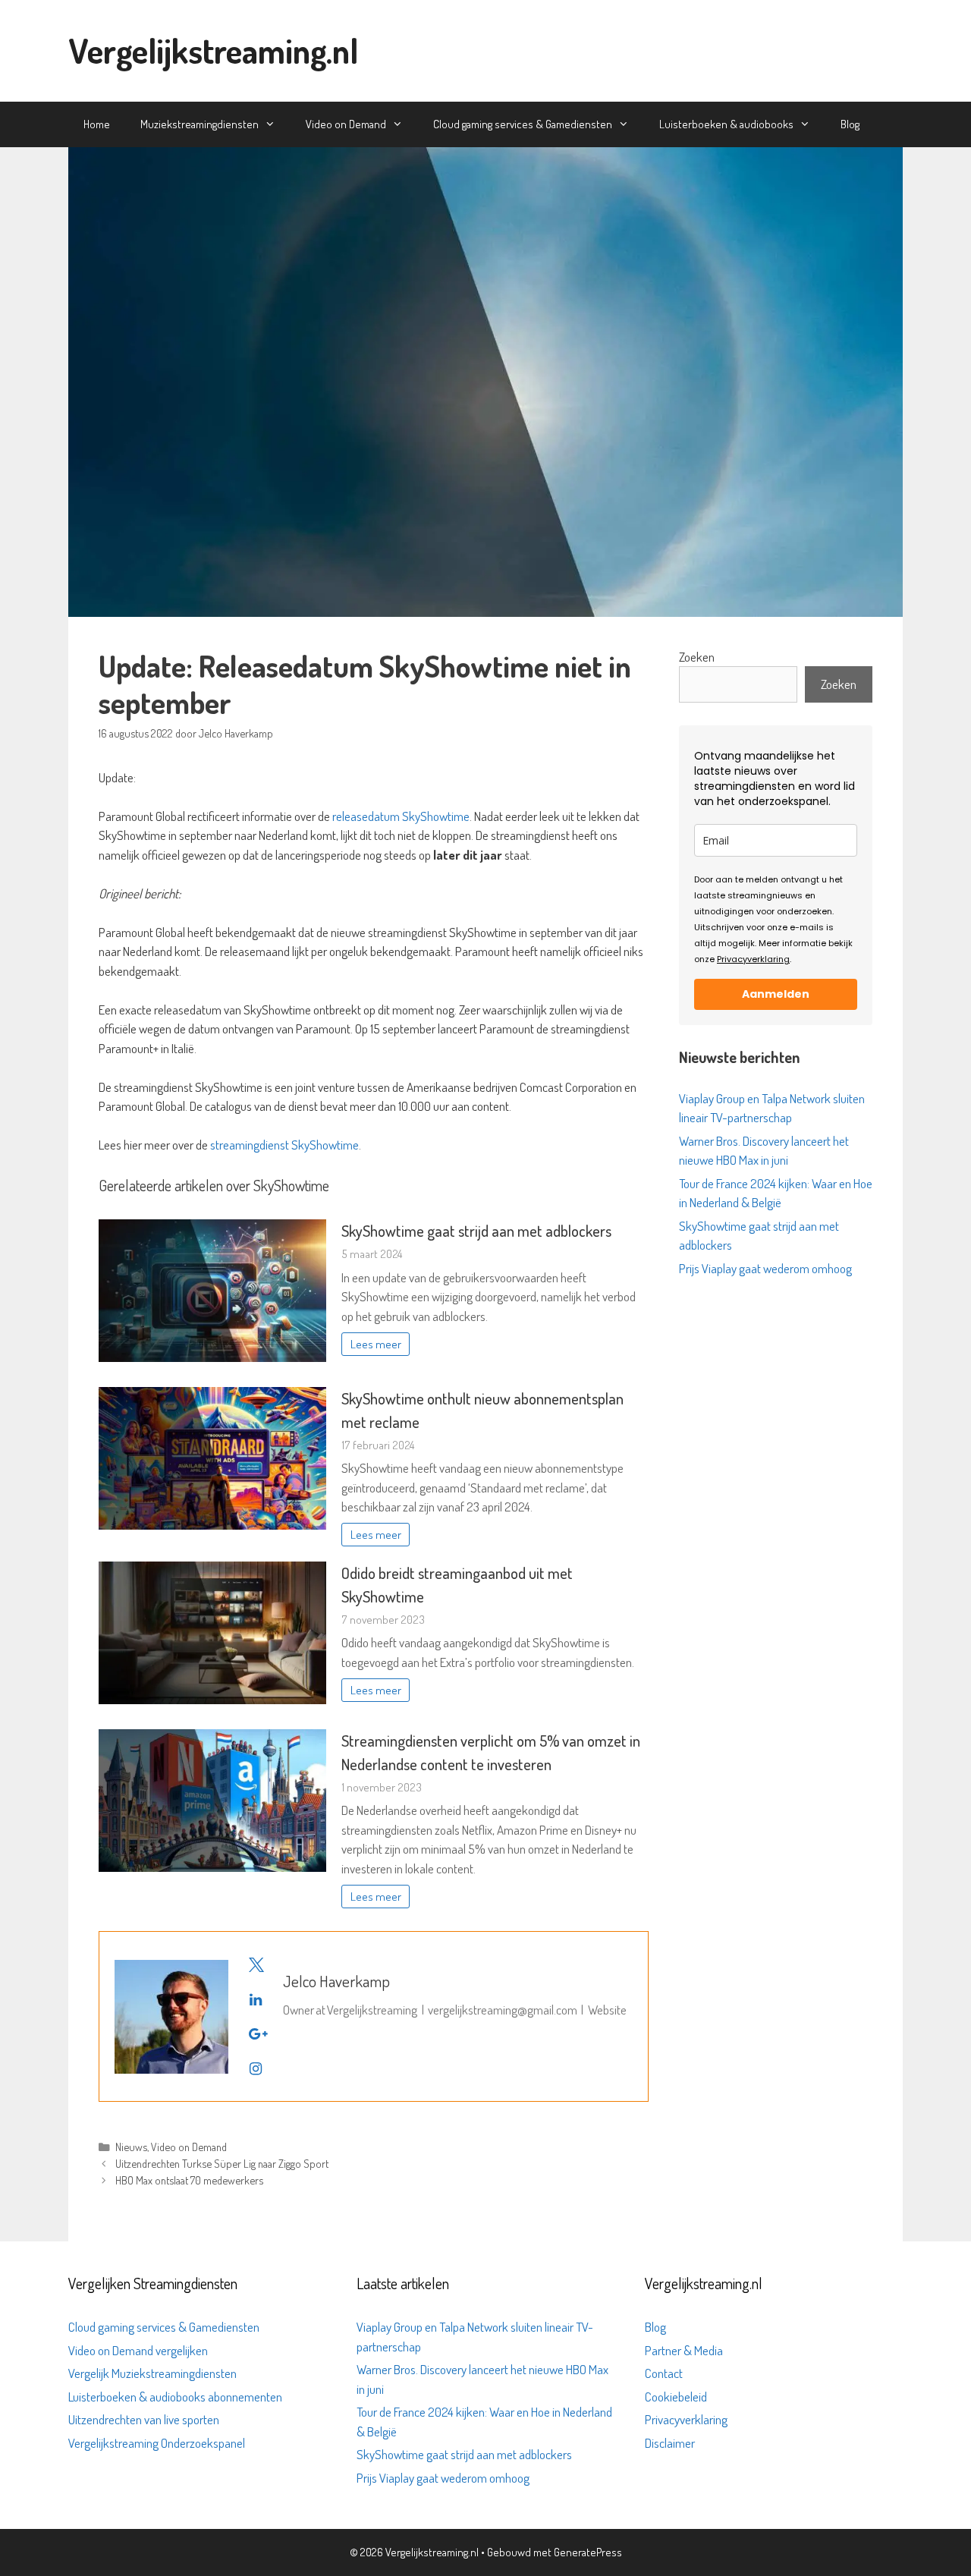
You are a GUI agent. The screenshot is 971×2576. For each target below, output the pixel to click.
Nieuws (131, 2147)
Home (97, 124)
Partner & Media (684, 2350)
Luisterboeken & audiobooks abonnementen (175, 2397)
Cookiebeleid (676, 2397)
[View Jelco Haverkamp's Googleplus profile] (256, 2033)
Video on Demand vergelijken (138, 2350)
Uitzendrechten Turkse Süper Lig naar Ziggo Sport (222, 2163)
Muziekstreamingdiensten (200, 124)
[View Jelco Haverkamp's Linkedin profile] (256, 1999)
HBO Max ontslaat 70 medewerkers (189, 2180)
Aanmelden (776, 994)
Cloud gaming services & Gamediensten (523, 124)
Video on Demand (346, 124)
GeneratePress (588, 2552)
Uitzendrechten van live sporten (144, 2419)
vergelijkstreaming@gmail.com (503, 2010)
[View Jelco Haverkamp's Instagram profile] (256, 2068)
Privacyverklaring (753, 959)
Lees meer (376, 1344)
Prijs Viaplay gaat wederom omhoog (765, 1268)
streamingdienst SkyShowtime (284, 1145)
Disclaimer (670, 2443)
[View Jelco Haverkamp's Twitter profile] (256, 1964)
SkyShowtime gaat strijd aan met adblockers (476, 1231)
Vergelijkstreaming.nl (213, 50)
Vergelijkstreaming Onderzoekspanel (157, 2443)
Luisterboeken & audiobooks (726, 124)
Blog (850, 124)
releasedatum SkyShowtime (401, 816)
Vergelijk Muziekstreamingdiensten (152, 2373)
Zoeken (697, 657)
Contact (664, 2373)
